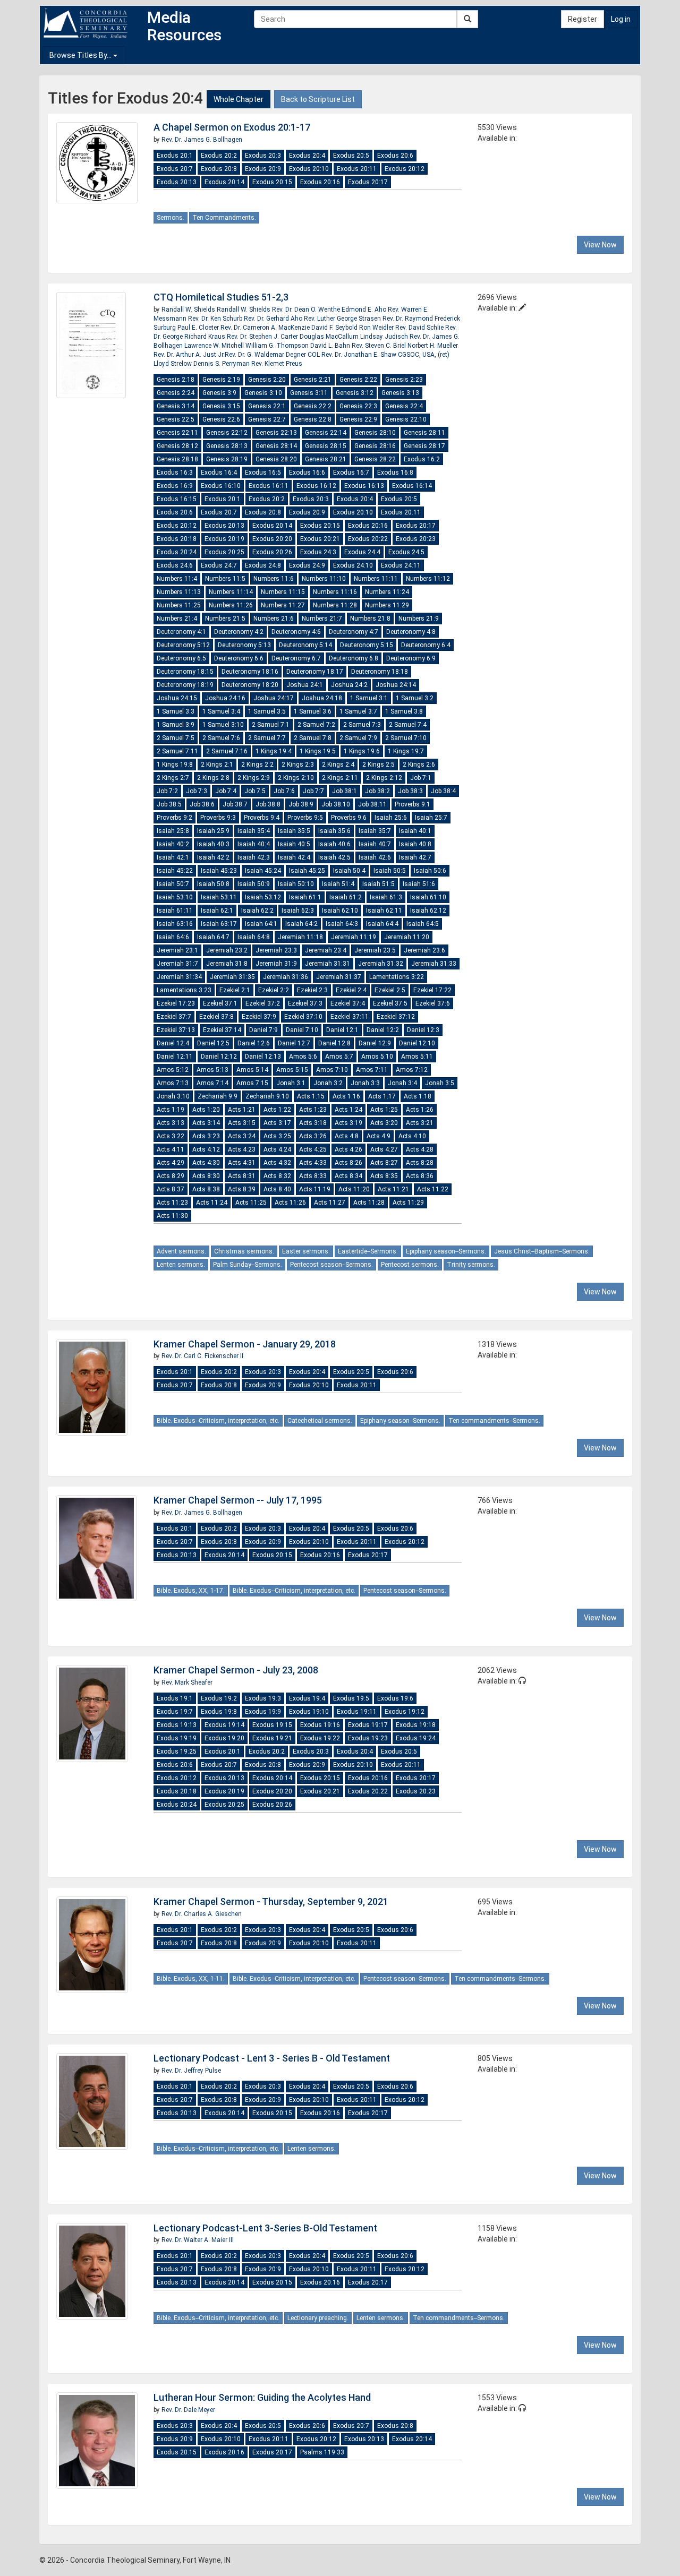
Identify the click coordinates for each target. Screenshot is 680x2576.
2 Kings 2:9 (254, 778)
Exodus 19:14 (224, 1725)
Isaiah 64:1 (261, 924)
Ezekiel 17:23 (176, 1003)
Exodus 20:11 (357, 169)
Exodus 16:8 (395, 473)
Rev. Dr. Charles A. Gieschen (202, 1914)
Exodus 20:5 (351, 156)
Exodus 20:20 (272, 539)
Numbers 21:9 (419, 619)
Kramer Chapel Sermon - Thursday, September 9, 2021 (271, 1901)
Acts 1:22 (277, 1110)
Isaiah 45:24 (263, 871)
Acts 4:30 (206, 1163)
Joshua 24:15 (177, 698)
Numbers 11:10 (324, 579)
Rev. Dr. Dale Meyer (188, 2410)
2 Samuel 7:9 (358, 738)
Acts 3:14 (206, 1123)
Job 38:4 (443, 791)
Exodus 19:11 (357, 1712)
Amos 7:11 (372, 1070)
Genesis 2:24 (176, 393)
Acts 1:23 (313, 1110)
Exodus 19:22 (320, 1738)
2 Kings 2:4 (338, 765)
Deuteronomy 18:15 (185, 672)
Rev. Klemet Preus (277, 364)
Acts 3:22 (171, 1136)
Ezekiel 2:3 (312, 990)
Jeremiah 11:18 (300, 937)
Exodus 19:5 (351, 1698)
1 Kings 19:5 (318, 751)
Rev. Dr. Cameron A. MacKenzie (266, 328)
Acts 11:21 (393, 1189)
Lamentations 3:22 (397, 977)
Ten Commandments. (224, 218)
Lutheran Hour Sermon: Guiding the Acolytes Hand (262, 2397)
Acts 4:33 (313, 1163)
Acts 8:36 (420, 1176)
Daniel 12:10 (417, 1043)
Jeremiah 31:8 (227, 964)
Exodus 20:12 (405, 169)
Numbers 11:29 (387, 605)
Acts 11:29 (408, 1203)
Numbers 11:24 (387, 592)
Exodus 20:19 (224, 539)
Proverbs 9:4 (262, 818)
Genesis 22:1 (267, 406)
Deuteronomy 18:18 (380, 672)
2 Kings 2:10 (296, 778)
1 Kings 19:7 (406, 751)
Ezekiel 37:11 (350, 1017)
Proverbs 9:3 (218, 818)
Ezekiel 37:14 (222, 1030)
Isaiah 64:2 (301, 924)
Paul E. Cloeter (199, 328)
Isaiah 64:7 (213, 937)
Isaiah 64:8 (254, 937)
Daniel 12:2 (383, 1030)
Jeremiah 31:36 (286, 977)
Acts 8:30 (206, 1176)
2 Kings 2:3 (298, 765)
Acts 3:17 (277, 1123)
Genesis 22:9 (358, 419)
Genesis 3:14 (176, 406)
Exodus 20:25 (224, 552)
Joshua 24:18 (322, 698)
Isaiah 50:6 (430, 871)
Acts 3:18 (313, 1123)
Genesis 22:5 (176, 419)
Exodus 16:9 (175, 486)
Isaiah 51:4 (338, 884)
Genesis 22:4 (404, 406)
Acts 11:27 (330, 1203)
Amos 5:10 (377, 1057)
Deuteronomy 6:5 (181, 658)
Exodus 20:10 (309, 169)
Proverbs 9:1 (413, 804)
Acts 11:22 (433, 1189)
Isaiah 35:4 (254, 831)
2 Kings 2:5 (379, 765)
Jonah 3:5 (440, 1083)
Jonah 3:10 (173, 1096)
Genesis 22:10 (406, 419)
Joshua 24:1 (305, 685)
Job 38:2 (377, 791)
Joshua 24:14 (396, 685)
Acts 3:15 (242, 1123)
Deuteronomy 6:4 (426, 645)
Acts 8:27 (384, 1163)
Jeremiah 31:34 (179, 977)
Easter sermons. (306, 1251)
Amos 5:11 (417, 1057)
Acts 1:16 (346, 1096)
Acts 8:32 (277, 1176)
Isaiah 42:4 (294, 857)
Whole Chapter (239, 99)
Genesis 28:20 (276, 459)
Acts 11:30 (172, 1216)
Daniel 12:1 (342, 1030)
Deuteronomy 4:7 (354, 632)
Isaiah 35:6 (334, 831)
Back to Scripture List (318, 99)
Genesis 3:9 (219, 393)
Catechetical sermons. (320, 1421)
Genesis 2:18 (176, 380)
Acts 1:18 (418, 1096)
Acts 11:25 (251, 1203)
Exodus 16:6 (307, 473)
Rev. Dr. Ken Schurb (216, 319)
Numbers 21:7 (322, 619)
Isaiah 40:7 (375, 844)
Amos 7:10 (332, 1070)
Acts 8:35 (384, 1176)
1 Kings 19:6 (362, 751)
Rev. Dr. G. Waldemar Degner (266, 355)
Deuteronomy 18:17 (315, 672)
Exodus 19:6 (395, 1698)
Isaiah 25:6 (391, 818)
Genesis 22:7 (267, 419)
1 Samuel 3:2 (415, 698)
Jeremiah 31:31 (328, 964)
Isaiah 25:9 (213, 831)
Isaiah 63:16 (175, 924)
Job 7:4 (226, 791)
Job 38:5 (169, 804)
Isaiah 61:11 (175, 911)
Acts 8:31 (242, 1176)
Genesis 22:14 (326, 433)
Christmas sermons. (244, 1251)
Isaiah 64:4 (382, 924)
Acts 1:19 (171, 1110)
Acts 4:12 (206, 1149)
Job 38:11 (372, 804)
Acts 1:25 (384, 1110)
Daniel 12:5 (213, 1043)
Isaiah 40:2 (173, 844)
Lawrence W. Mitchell (215, 346)
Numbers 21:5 (225, 619)
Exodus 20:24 (177, 552)
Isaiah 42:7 (415, 857)
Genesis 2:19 (221, 380)
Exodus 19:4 (307, 1698)
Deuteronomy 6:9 (411, 658)
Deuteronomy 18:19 (185, 685)
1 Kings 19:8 (175, 765)
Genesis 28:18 (177, 459)
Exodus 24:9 (307, 565)
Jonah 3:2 (328, 1083)
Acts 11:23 (172, 1203)
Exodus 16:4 (219, 473)
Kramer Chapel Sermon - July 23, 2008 (236, 1670)
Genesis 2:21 (313, 380)
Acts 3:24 (242, 1136)
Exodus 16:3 (175, 473)
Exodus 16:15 (177, 499)
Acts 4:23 (242, 1149)
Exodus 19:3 (263, 1698)
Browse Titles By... (81, 55)
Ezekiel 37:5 (390, 1003)
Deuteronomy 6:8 (354, 658)
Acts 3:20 (384, 1123)
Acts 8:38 (206, 1189)
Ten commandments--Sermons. (494, 1421)
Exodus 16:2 (422, 459)
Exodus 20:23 (416, 539)
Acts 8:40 (277, 1189)
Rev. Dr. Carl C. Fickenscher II (202, 1356)
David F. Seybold (335, 328)
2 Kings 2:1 (217, 765)
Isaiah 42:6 (375, 857)
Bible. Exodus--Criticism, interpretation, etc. (218, 1421)
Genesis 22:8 (313, 419)
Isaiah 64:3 (342, 924)
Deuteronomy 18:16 (250, 672)
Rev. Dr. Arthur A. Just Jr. (189, 355)
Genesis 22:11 (177, 433)
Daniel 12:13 (263, 1057)
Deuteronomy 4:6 (296, 632)
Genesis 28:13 (227, 446)
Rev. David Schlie (420, 328)
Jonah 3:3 (365, 1083)
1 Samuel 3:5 (267, 711)
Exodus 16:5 (263, 473)
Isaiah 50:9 (254, 884)
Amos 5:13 (212, 1070)
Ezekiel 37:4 (348, 1003)
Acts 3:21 (420, 1123)
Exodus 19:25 (177, 1751)
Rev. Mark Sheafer (187, 1682)
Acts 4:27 (384, 1149)
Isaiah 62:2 (257, 911)
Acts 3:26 (313, 1136)
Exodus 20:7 (175, 169)
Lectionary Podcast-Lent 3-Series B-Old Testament (265, 2228)
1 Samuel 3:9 (176, 725)
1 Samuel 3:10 (223, 725)
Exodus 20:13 (177, 182)
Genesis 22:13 (276, 433)
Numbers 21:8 (370, 619)
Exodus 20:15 (272, 182)
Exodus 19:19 (177, 1738)
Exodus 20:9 (263, 169)
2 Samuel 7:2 (316, 725)
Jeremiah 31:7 (177, 964)
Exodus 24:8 (263, 565)
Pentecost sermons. (410, 1265)
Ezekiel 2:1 (235, 990)
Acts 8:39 (242, 1189)
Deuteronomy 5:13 (244, 645)
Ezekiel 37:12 (396, 1017)
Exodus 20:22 (368, 539)
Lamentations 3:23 (184, 990)
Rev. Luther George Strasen (343, 319)
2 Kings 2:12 (384, 778)
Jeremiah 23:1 (177, 950)
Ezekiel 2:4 (351, 990)
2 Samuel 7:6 (221, 738)
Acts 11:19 (315, 1189)
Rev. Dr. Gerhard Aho (274, 319)
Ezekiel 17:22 (432, 990)
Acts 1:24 (348, 1110)
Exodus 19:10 (309, 1712)
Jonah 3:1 (291, 1083)
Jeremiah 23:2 (227, 950)
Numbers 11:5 (225, 579)
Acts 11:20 (354, 1189)
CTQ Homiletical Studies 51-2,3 (221, 297)
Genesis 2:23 (404, 380)
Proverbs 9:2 (175, 818)
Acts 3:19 (348, 1123)
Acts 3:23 (206, 1136)
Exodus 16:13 (364, 486)
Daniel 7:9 (263, 1030)
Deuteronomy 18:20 (250, 685)
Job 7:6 (284, 791)
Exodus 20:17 (368, 182)
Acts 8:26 (348, 1163)
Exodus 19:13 (177, 1725)
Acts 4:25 (313, 1149)
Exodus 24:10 (353, 565)
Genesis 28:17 (424, 446)
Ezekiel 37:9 (259, 1017)
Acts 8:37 (171, 1189)
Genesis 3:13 (400, 393)
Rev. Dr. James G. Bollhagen (202, 140)
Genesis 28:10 (375, 433)
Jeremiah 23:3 (276, 950)
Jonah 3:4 (402, 1083)
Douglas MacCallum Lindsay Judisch (355, 337)
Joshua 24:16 (225, 698)
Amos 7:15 (252, 1083)
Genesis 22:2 (313, 406)
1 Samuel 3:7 (358, 711)
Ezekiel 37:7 (174, 1017)
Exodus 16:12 (316, 486)
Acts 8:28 (420, 1163)
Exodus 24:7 (219, 565)
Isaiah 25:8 (173, 831)
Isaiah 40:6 (334, 844)
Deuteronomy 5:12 (183, 645)
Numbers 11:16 (335, 592)
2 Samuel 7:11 (177, 751)
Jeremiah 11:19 (354, 937)
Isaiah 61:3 (386, 897)
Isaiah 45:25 (307, 871)
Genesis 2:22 (358, 380)
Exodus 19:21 (272, 1738)
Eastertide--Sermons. (368, 1251)
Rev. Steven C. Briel (380, 346)
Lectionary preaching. (318, 2318)
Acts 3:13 (171, 1123)
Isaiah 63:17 (219, 924)
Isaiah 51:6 (419, 884)
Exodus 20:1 (175, 156)
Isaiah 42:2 (213, 857)
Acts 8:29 (171, 1176)
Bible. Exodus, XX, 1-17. (191, 1591)
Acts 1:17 (382, 1096)
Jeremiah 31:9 (276, 964)
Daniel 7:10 (302, 1030)
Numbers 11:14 (231, 592)
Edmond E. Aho (365, 310)
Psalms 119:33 (322, 2452)
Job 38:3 (410, 791)
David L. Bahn (331, 346)
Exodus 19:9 (263, 1712)
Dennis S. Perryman (222, 364)
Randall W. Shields (189, 310)
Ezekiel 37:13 (176, 1030)
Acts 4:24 (277, 1149)
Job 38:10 (336, 804)
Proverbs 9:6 (349, 818)
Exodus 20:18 (177, 539)
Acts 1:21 (242, 1110)
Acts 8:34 (348, 1176)
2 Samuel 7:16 (227, 751)
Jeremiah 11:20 (407, 937)
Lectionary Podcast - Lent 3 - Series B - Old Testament (272, 2058)
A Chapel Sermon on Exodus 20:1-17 (232, 127)
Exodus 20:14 (224, 182)
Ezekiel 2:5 (390, 990)
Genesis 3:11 (309, 393)
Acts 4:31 (242, 1163)
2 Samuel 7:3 (362, 725)
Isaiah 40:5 (294, 844)
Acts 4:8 (347, 1136)
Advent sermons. (181, 1251)
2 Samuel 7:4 (408, 725)
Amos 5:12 (173, 1070)
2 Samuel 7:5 (176, 738)
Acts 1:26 (420, 1110)
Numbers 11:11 (376, 579)
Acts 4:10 (412, 1136)
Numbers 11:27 (283, 605)
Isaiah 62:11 (384, 911)
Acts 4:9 (379, 1136)
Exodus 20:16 (320, 182)
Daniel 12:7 (294, 1043)
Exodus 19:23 (368, 1738)
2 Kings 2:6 (419, 765)
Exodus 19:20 (224, 1738)
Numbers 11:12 (428, 579)
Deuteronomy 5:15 (367, 645)
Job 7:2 (167, 791)
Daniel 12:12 (219, 1057)
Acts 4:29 (171, 1163)
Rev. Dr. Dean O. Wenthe (307, 310)
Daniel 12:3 (423, 1030)
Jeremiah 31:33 (434, 964)
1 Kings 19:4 (274, 751)
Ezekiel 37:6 (433, 1003)
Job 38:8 (268, 804)
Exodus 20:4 (307, 156)
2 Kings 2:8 (213, 778)
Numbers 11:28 (335, 605)
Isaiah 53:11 (219, 897)
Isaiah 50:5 (390, 871)
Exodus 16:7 (351, 473)
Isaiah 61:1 (305, 897)
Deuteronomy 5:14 (305, 645)
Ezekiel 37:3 (305, 1003)
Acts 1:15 (311, 1096)
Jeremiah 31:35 (232, 977)
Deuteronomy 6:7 (296, 658)
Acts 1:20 (206, 1110)
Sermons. (171, 218)
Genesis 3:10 (263, 393)
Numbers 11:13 (179, 592)
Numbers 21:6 (274, 619)
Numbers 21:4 (177, 619)
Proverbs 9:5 (305, 818)
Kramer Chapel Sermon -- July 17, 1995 (238, 1500)
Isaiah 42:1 (173, 857)
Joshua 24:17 (274, 698)
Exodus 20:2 (219, 156)
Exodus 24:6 (175, 565)
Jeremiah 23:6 (424, 950)
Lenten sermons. (181, 1265)
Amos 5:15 (292, 1070)
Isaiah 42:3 (254, 857)
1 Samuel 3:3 (176, 711)
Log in (621, 19)
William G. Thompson (278, 346)
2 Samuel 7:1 (271, 725)
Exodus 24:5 (406, 552)
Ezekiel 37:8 (216, 1017)
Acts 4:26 (348, 1149)
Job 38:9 (301, 804)
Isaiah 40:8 (415, 844)
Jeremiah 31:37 (339, 977)
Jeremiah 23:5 (375, 950)
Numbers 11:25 (179, 605)
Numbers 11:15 (283, 592)
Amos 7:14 (212, 1083)
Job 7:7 (313, 791)
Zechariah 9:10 (267, 1096)
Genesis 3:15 (221, 406)
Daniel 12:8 (334, 1043)
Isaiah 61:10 (428, 897)
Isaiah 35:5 (294, 831)
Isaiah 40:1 (415, 831)
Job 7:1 (421, 778)
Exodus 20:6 (395, 156)
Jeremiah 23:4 (326, 950)
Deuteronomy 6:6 (239, 658)
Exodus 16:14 (412, 486)
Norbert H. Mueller (433, 346)
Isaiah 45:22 (175, 871)
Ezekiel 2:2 (274, 990)
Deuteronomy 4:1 (181, 632)
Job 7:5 (255, 791)
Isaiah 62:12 (428, 911)
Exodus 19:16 (320, 1725)
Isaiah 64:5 (423, 924)
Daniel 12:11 (175, 1057)
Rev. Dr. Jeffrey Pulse (191, 2071)
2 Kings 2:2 (257, 765)
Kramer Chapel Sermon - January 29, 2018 (245, 1344)
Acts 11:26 (290, 1203)
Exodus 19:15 (272, 1725)
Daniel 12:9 (375, 1043)
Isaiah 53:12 (263, 897)
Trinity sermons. (471, 1265)
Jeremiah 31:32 (381, 964)
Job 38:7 (235, 804)
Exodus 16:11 (269, 486)
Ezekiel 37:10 (303, 1017)
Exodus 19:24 (416, 1738)
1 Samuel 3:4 (221, 711)
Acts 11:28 (369, 1203)
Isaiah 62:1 (217, 911)
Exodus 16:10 (221, 486)
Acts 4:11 (171, 1149)
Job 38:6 (202, 804)
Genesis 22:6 (221, 419)
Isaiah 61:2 (346, 897)
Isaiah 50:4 (349, 871)
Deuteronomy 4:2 (239, 632)
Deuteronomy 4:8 (411, 632)
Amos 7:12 (412, 1070)
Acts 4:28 (420, 1149)
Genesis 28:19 (227, 459)
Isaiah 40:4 (254, 844)
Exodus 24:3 (318, 552)
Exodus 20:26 (272, 552)
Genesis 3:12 (355, 393)
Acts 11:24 (212, 1203)
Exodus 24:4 (362, 552)
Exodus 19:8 (219, 1712)
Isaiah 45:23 (219, 871)
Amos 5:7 (339, 1057)
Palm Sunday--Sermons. (248, 1265)
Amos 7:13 (173, 1083)
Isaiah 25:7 (431, 818)
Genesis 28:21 (326, 459)
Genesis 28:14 (276, 446)
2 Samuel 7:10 (406, 738)
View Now (600, 245)
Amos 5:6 (303, 1057)
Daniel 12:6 (254, 1043)
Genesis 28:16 (375, 446)
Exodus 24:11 (401, 565)
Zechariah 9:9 (218, 1096)
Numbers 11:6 (274, 579)
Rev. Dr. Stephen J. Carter (263, 337)
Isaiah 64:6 (173, 937)
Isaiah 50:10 (296, 884)
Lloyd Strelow (173, 364)
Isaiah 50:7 (173, 884)
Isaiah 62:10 (340, 911)
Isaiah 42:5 (334, 857)
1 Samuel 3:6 (313, 711)
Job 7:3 (197, 791)
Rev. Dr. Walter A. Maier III (198, 2240)
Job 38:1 (345, 791)
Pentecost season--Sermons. (331, 1265)
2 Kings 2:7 (173, 778)
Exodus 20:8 (219, 169)
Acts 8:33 (313, 1176)
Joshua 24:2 (349, 685)
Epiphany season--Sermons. (446, 1251)
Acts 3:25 (277, 1136)
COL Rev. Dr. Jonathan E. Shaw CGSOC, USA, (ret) (379, 355)
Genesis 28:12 (177, 446)
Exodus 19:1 (175, 1698)
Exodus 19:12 (405, 1712)
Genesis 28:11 (424, 433)
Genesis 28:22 (375, 459)
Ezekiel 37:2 (263, 1003)
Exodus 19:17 (368, 1725)
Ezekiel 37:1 (220, 1003)
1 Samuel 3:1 (369, 698)
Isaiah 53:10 (175, 897)
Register (583, 19)
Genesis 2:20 (267, 380)
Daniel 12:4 (173, 1043)
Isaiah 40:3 (213, 844)
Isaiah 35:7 (375, 831)
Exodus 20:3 (263, 156)
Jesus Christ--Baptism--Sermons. (542, 1251)
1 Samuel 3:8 (404, 711)
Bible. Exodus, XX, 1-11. (191, 1979)
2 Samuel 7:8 (313, 738)
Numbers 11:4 (177, 579)
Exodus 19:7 (175, 1712)
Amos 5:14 (252, 1070)
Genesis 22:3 (358, 406)
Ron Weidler (377, 328)
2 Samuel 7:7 (267, 738)
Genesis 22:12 (227, 433)
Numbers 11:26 (231, 605)
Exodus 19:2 (219, 1698)
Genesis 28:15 (326, 446)
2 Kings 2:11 (340, 778)
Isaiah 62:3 (298, 911)
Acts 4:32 (277, 1163)
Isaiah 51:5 (379, 884)
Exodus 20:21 (320, 539)
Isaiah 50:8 (213, 884)
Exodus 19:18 (416, 1725)
